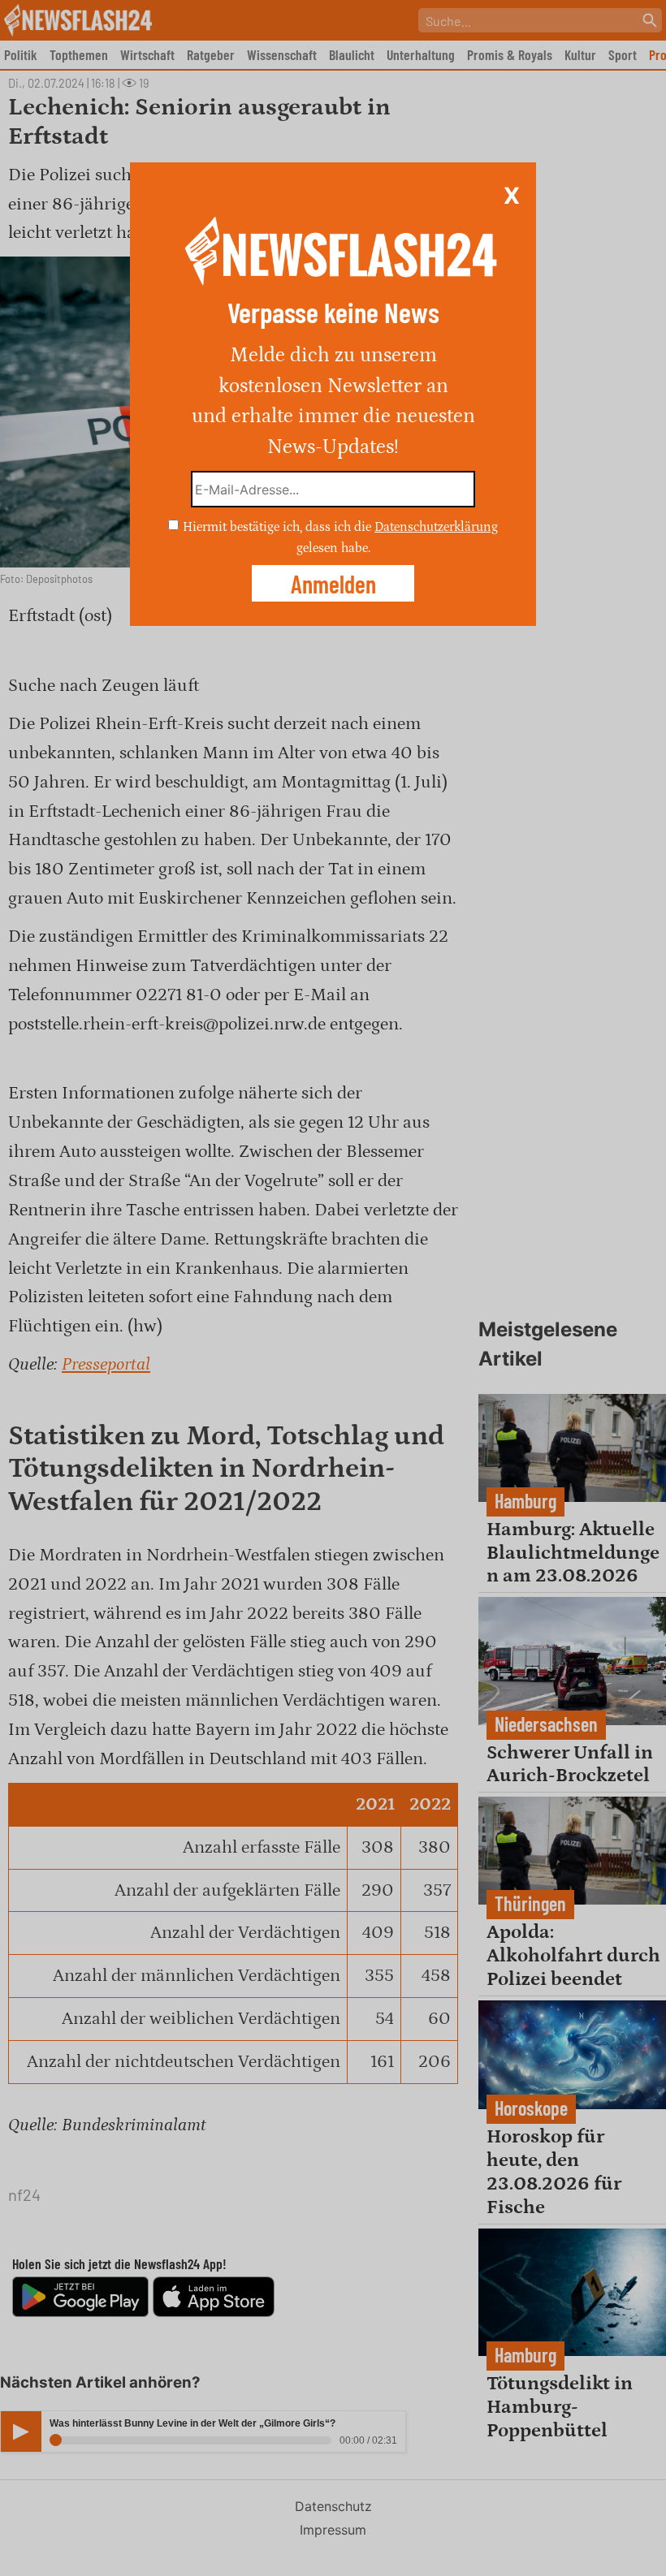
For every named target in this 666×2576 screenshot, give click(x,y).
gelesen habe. (333, 547)
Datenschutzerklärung (436, 527)
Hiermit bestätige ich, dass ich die (279, 527)
